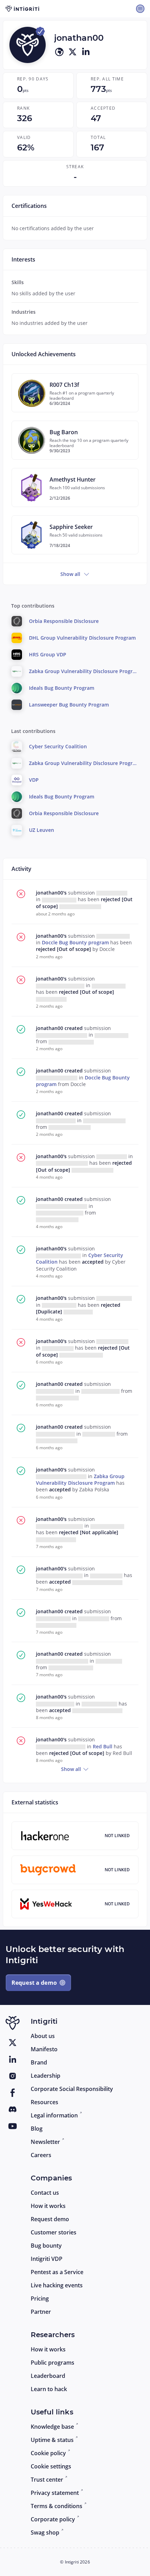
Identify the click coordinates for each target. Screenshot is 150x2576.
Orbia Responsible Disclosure (64, 621)
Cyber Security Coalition (58, 746)
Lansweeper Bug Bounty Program (69, 705)
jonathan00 (50, 1028)
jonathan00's (52, 893)
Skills (18, 282)
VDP (34, 780)
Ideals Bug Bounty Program (62, 688)
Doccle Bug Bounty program (76, 942)
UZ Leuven (42, 830)
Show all (70, 574)
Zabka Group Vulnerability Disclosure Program (80, 1480)
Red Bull (103, 1746)
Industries (24, 312)
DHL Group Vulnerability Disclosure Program (82, 638)
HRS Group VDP (48, 654)
